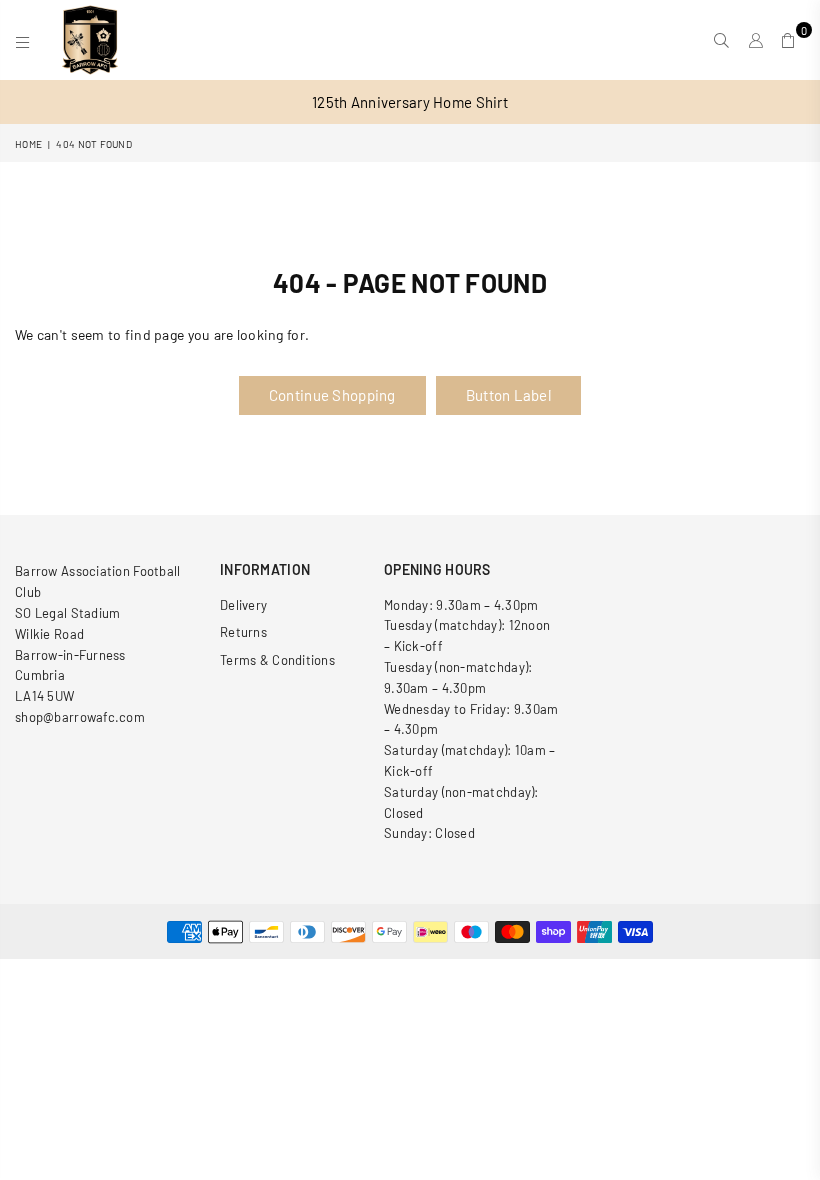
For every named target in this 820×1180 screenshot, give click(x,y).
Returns (243, 632)
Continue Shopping (332, 395)
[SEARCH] (721, 40)
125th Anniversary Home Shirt (410, 102)
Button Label (508, 395)
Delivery (243, 605)
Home (28, 144)
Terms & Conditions (277, 660)
